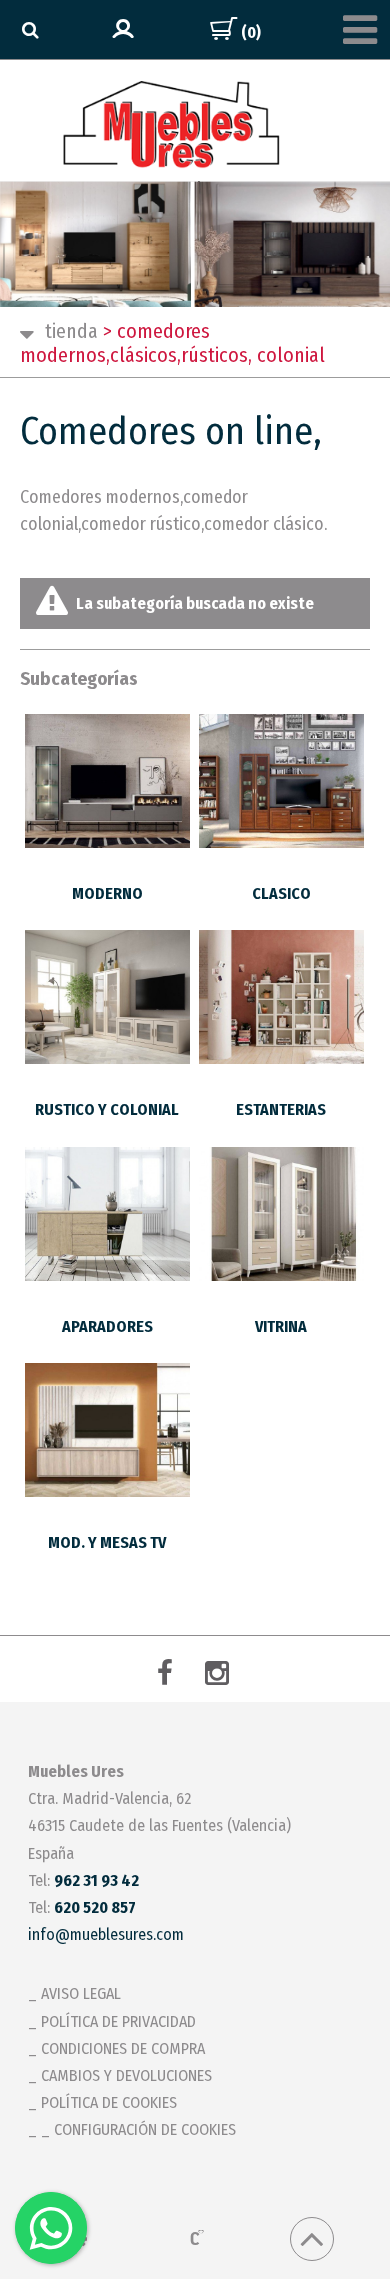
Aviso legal (81, 1993)
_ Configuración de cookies (138, 2129)
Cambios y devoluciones (126, 2075)
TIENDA (71, 331)
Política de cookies (109, 2102)
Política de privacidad (118, 2021)
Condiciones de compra (123, 2048)
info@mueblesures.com (106, 1934)
